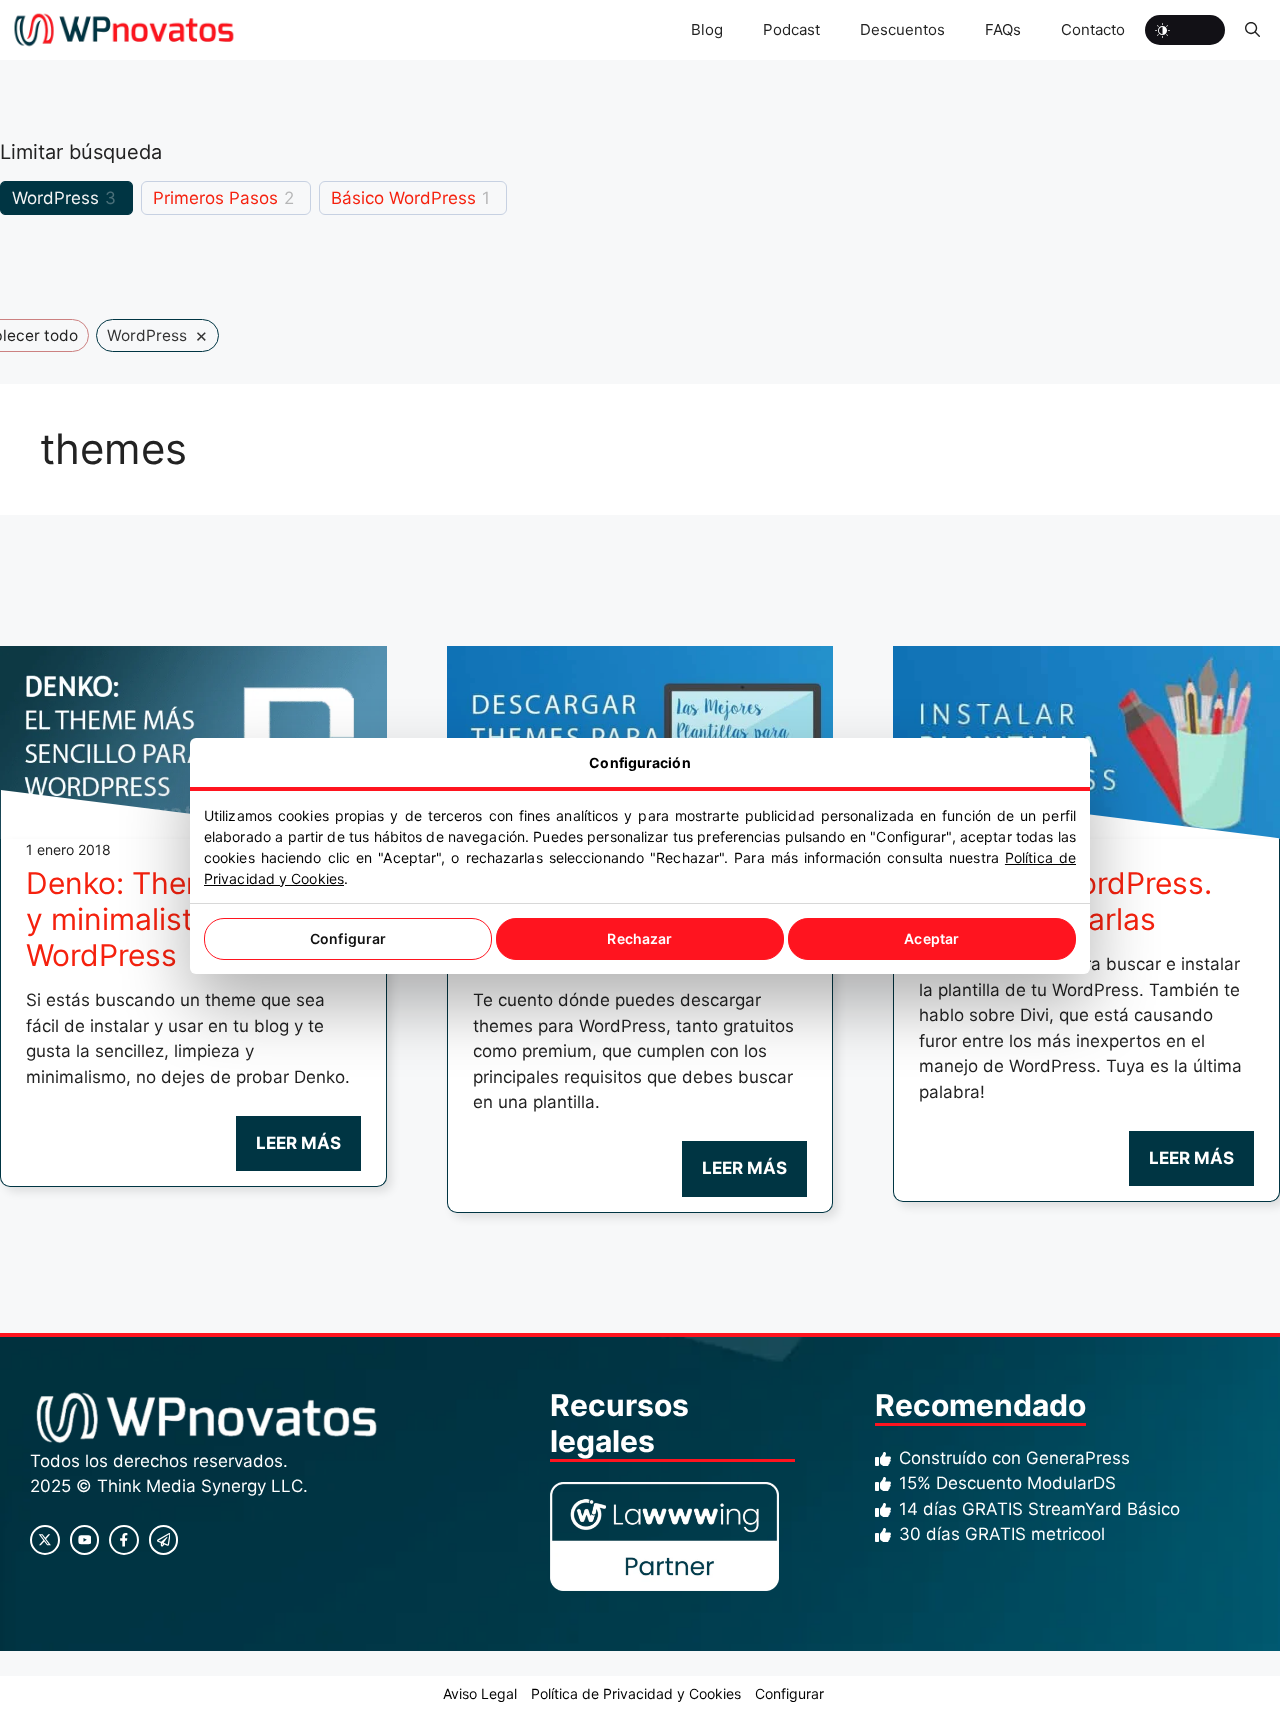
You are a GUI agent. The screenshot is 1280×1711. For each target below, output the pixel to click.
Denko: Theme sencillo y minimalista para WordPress (185, 919)
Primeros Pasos (215, 198)
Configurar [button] (789, 1693)
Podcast (791, 29)
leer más (298, 1143)
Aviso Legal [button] (480, 1693)
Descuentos (902, 29)
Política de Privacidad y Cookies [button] (636, 1693)
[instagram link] (45, 1540)
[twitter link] (85, 1540)
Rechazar (639, 938)
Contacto (1093, 29)
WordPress (55, 198)
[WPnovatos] (123, 30)
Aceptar (931, 938)
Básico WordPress (403, 198)
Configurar (348, 938)
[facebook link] (124, 1540)
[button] (1252, 30)
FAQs (1003, 29)
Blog (707, 29)
